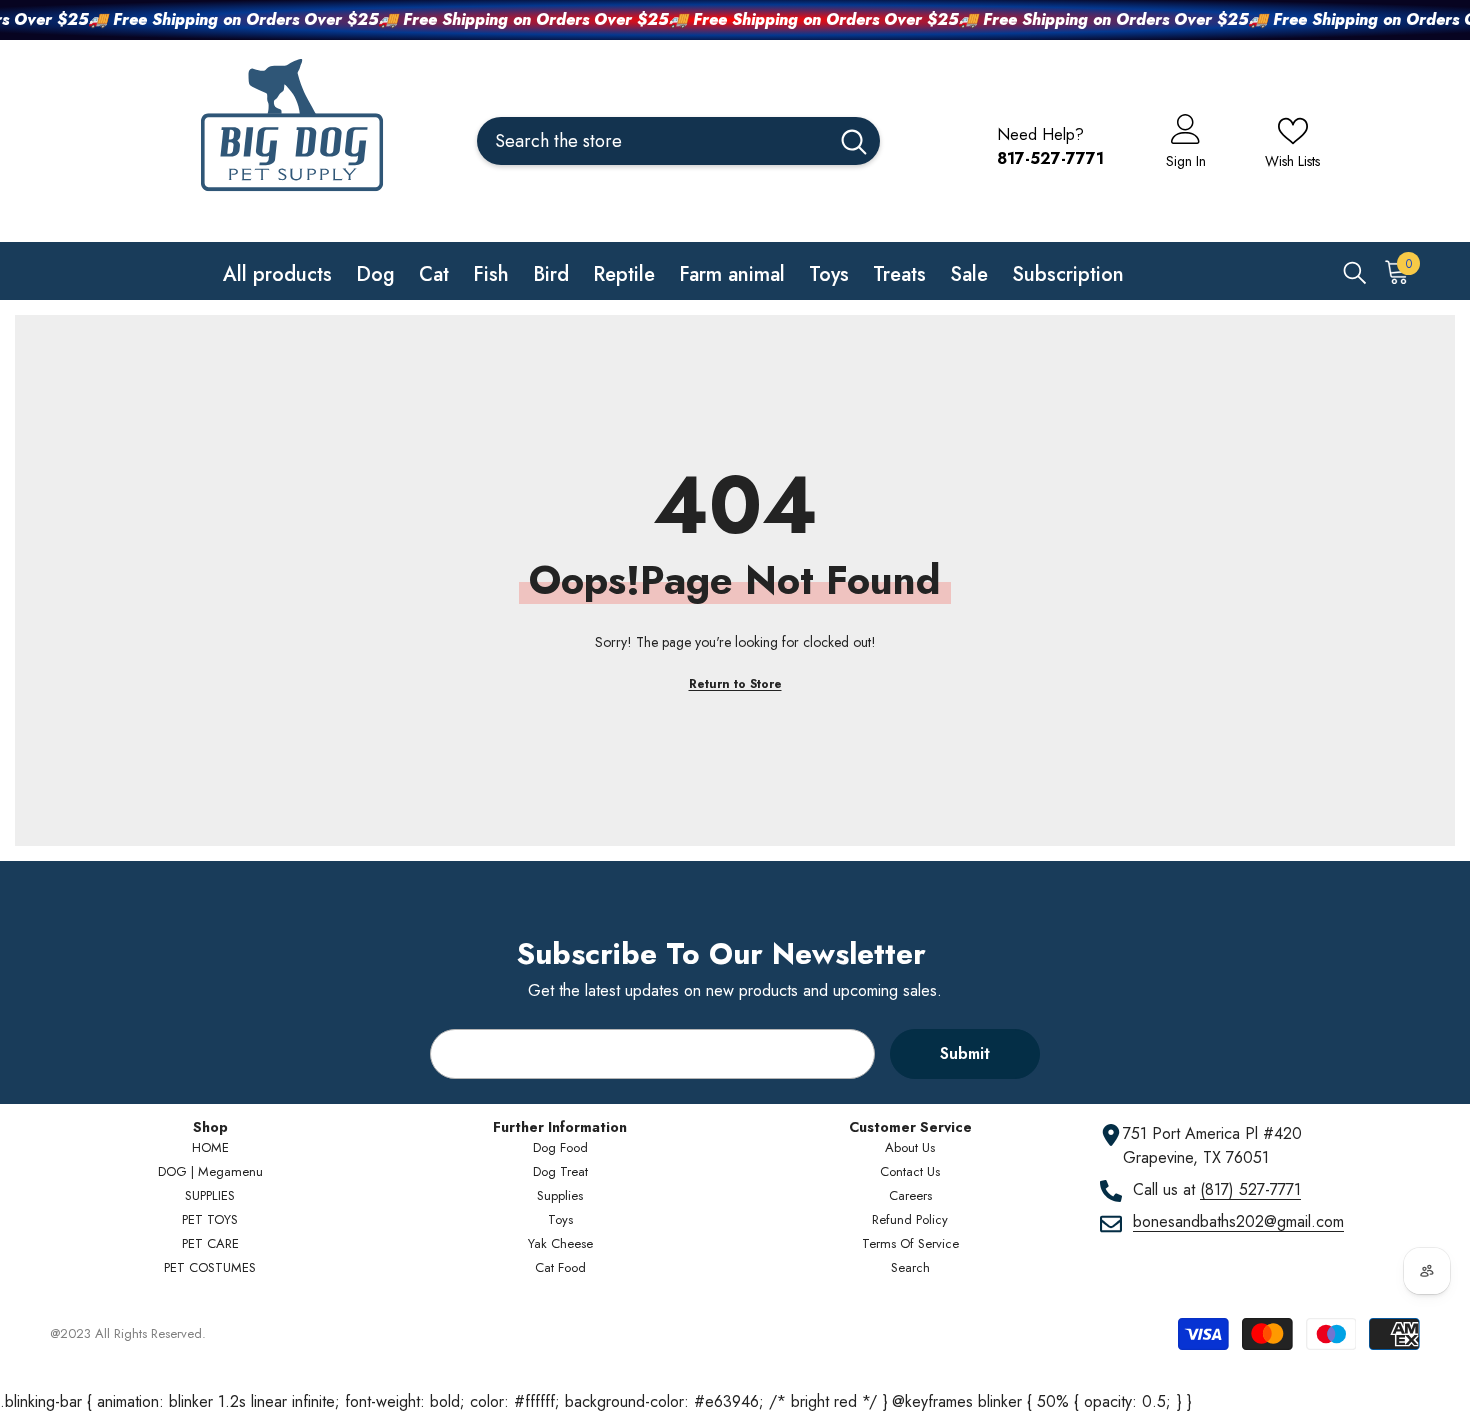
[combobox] (652, 141)
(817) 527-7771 (1250, 1189)
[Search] (678, 141)
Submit (965, 1053)
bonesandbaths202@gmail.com (1238, 1221)
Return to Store (735, 684)
